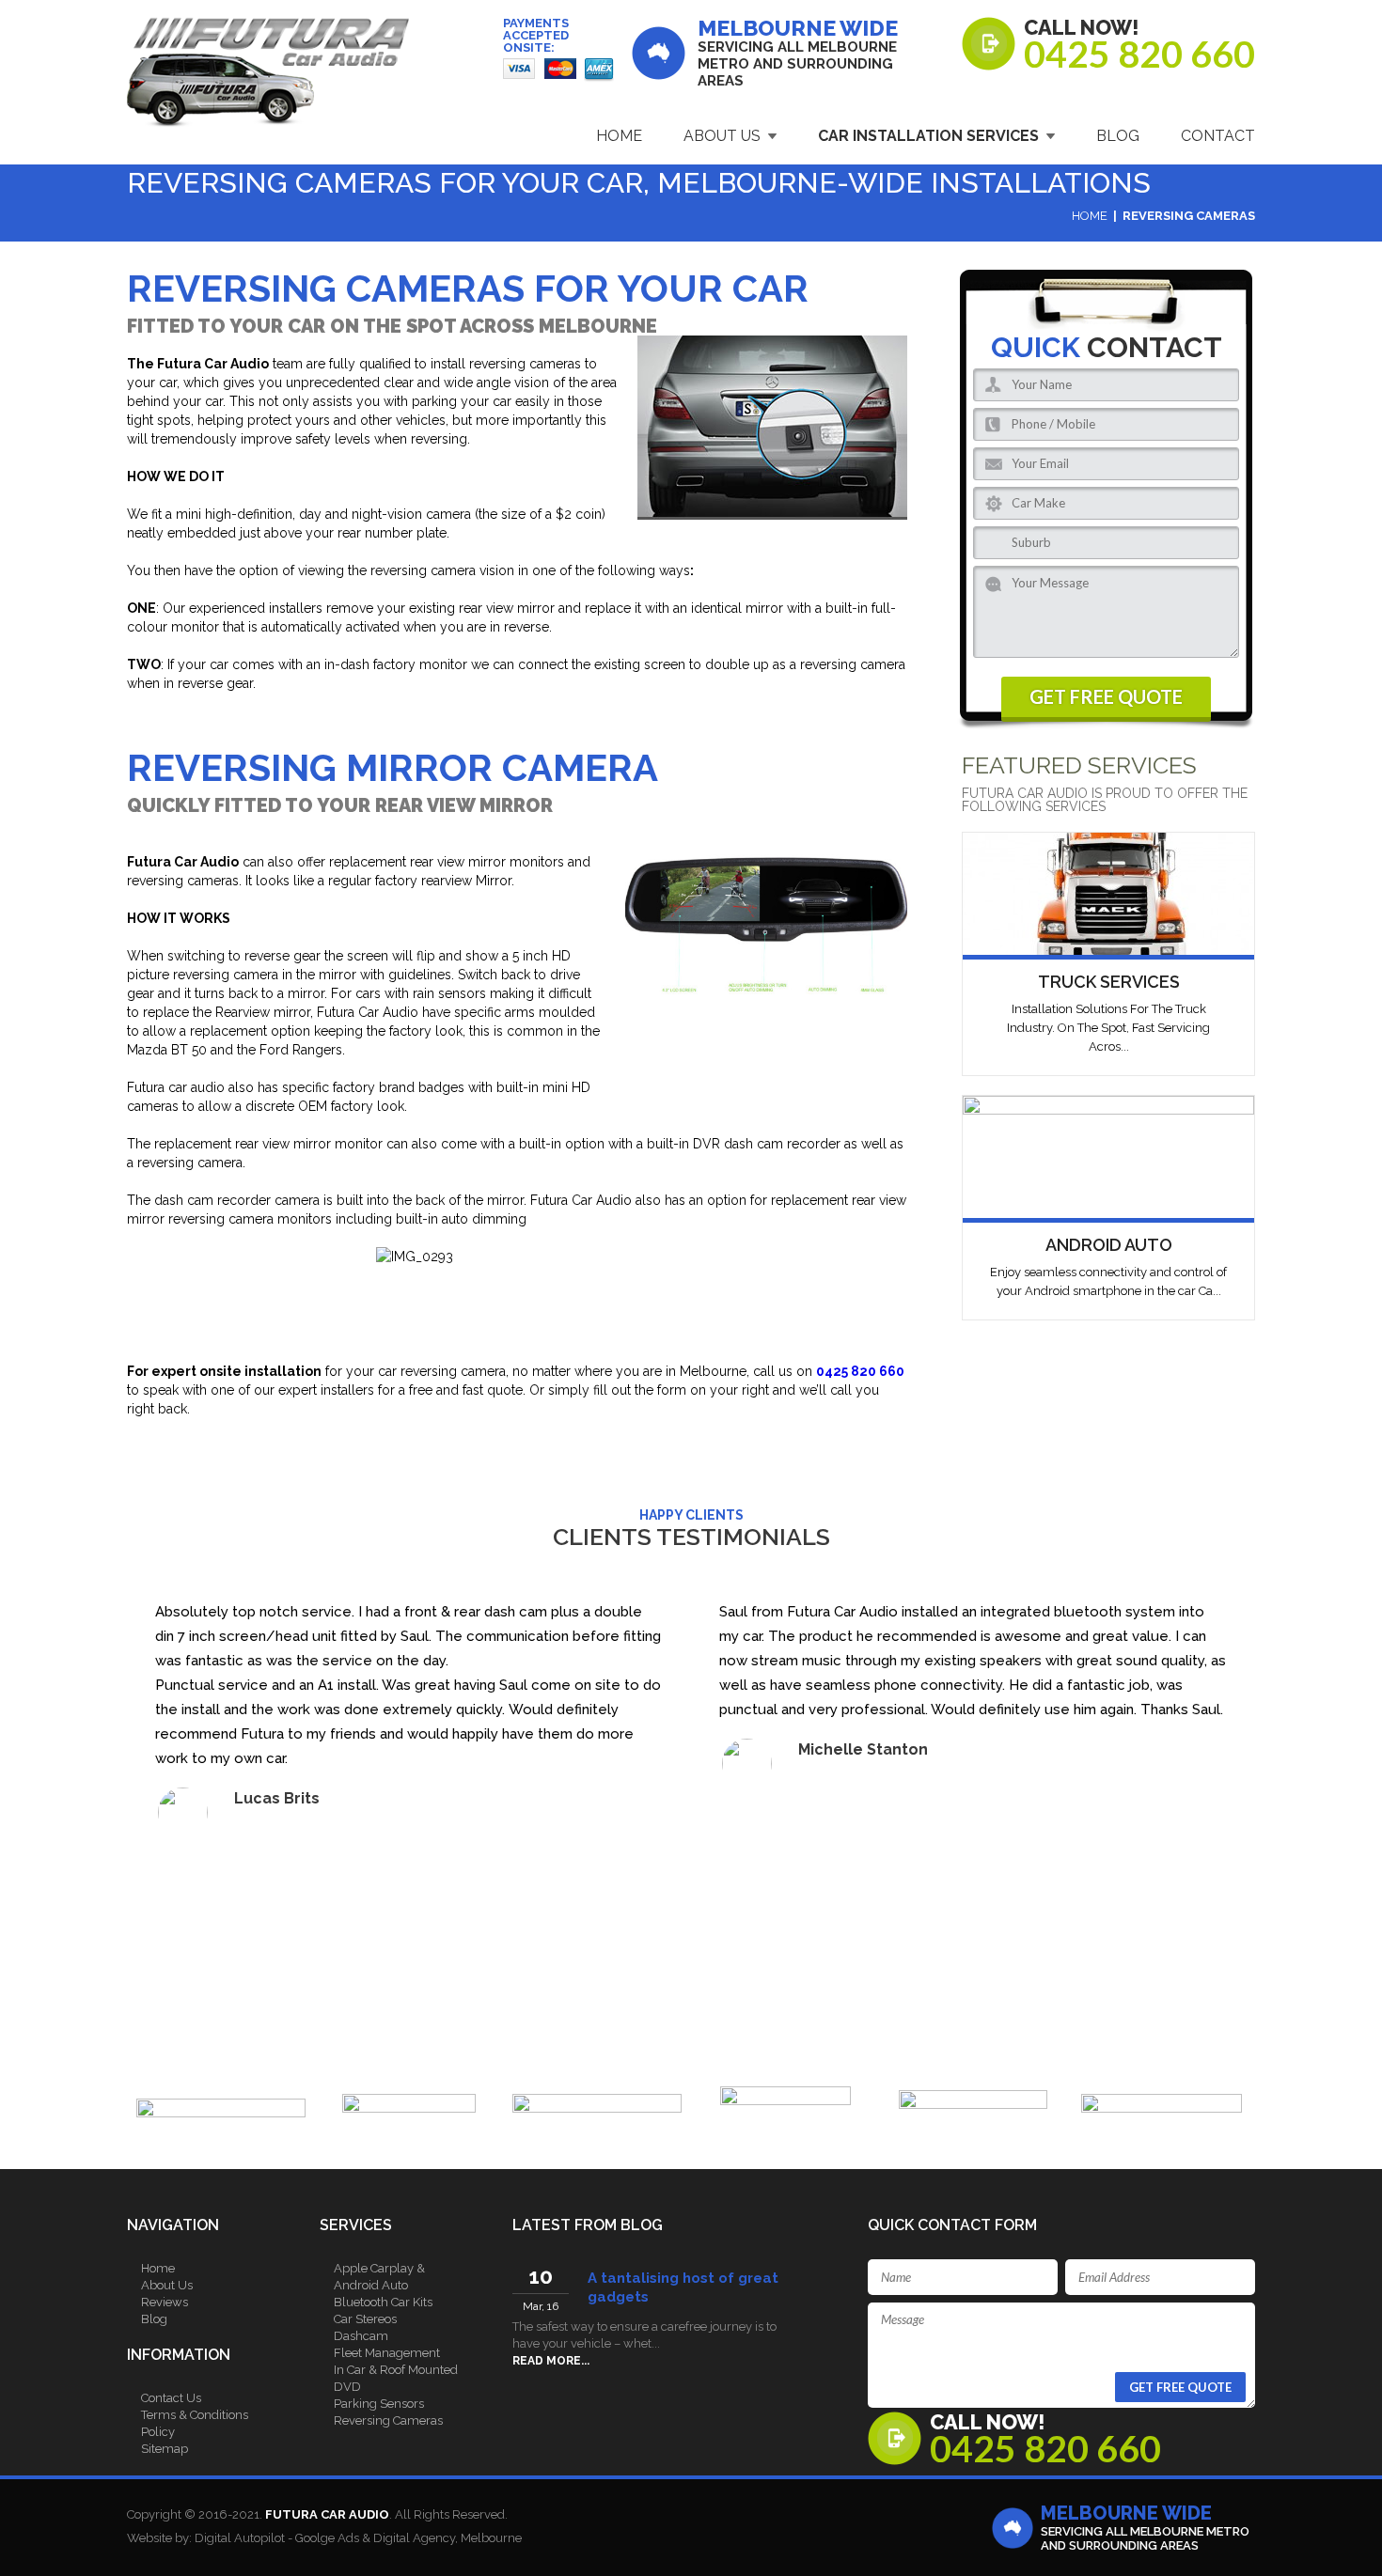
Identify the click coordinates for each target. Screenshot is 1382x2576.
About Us (722, 136)
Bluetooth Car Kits (383, 2302)
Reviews (165, 2302)
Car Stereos (365, 2319)
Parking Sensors (379, 2404)
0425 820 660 (1139, 54)
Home (619, 136)
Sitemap (165, 2449)
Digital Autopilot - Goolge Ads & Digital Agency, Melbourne (358, 2538)
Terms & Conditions (195, 2415)
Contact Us (171, 2398)
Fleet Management (387, 2353)
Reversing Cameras (388, 2420)
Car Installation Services (928, 136)
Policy (158, 2432)
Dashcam (361, 2336)
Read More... (551, 2361)
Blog (1118, 136)
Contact (1218, 136)
